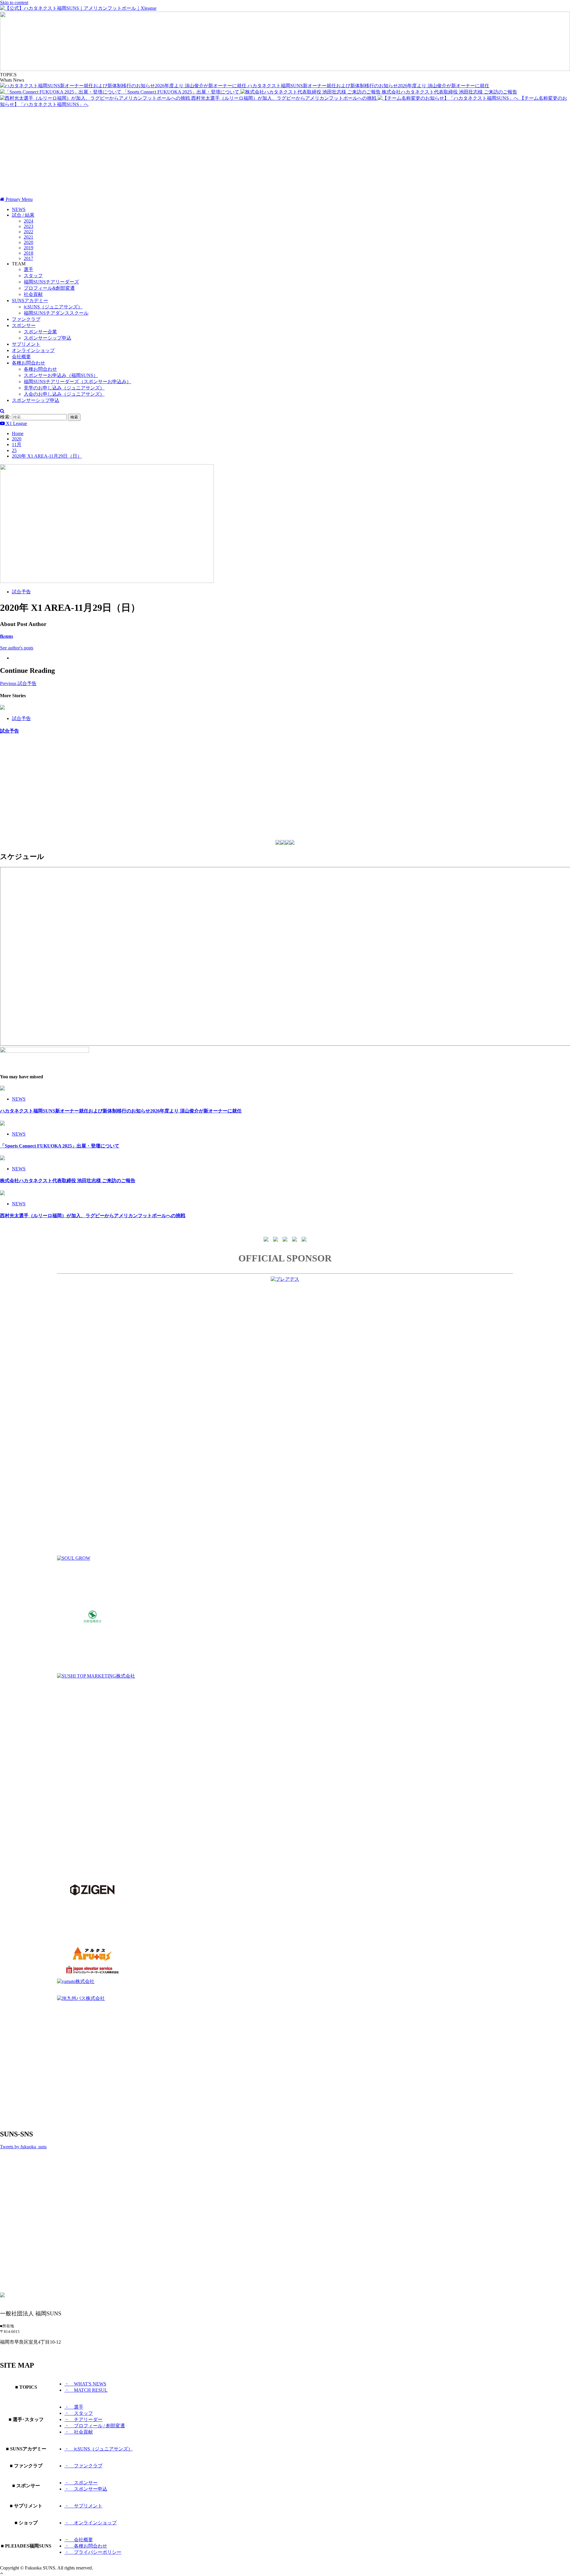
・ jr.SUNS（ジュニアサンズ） (99, 2449)
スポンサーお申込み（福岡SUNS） (61, 375)
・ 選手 (74, 2407)
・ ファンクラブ (83, 2466)
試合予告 (21, 592)
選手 (28, 269)
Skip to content (14, 3)
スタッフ (33, 276)
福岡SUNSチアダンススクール (56, 313)
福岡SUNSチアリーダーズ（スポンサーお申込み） (77, 382)
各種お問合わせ (28, 363)
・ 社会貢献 (79, 2432)
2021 (28, 237)
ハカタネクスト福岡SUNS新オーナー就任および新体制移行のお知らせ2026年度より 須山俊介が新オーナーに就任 (368, 86)
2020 (28, 242)
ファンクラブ (26, 319)
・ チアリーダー (83, 2419)
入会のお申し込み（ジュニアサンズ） (64, 394)
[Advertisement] (285, 152)
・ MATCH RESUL (86, 2390)
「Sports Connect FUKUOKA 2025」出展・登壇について (182, 92)
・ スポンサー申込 (86, 2489)
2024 (28, 221)
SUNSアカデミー (30, 301)
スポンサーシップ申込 (47, 338)
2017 (28, 258)
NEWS (19, 209)
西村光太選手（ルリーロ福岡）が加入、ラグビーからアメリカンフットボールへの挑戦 (284, 98)
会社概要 (21, 357)
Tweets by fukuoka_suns (23, 2147)
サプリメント (26, 344)
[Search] (2, 411)
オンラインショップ (33, 350)
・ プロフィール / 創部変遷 (95, 2426)
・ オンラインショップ (91, 2523)
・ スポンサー (81, 2483)
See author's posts (17, 648)
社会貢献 (33, 294)
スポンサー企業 (40, 332)
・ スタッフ (79, 2413)
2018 (28, 253)
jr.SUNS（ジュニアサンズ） (53, 307)
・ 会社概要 (79, 2540)
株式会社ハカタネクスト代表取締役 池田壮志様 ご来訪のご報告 (449, 92)
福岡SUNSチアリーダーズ (51, 282)
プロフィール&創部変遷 (49, 288)
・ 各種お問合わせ (86, 2546)
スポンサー (24, 325)
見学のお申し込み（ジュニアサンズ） (64, 388)
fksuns (7, 636)
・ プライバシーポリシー (93, 2552)
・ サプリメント (83, 2506)
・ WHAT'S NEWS (85, 2384)
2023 (28, 226)
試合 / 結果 (23, 215)
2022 (28, 232)
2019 (28, 248)
